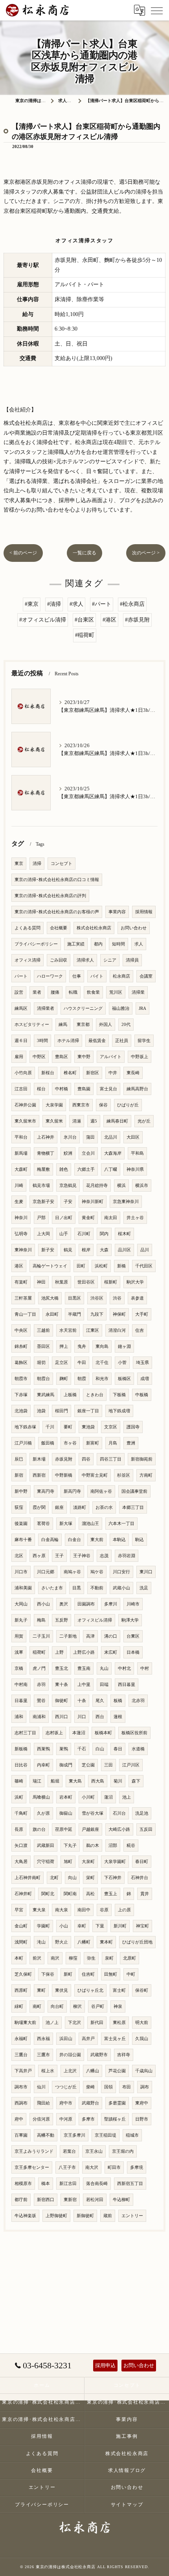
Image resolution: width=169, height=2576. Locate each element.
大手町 (142, 1314)
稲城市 (132, 2135)
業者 (37, 992)
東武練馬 (46, 1395)
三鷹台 (21, 2055)
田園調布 (86, 1604)
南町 (37, 2007)
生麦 (19, 1202)
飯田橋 (48, 1443)
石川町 (84, 1234)
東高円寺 (46, 1491)
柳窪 (73, 1958)
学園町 (43, 1926)
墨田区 (43, 1347)
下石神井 (113, 1878)
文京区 (111, 1427)
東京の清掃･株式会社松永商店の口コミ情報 (57, 880)
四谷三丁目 (111, 1459)
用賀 (19, 1636)
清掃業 (138, 992)
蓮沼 (108, 1797)
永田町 (52, 1314)
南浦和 (39, 1717)
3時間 (42, 1041)
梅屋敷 (43, 1169)
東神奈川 (23, 1250)
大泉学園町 (115, 1862)
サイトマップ (127, 2505)
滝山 (41, 1942)
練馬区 (21, 1008)
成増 (145, 1379)
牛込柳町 (121, 2200)
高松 (90, 1894)
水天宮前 (68, 1330)
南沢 (55, 1958)
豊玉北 (62, 1668)
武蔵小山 (121, 1588)
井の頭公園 (70, 2055)
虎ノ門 (39, 1668)
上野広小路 (84, 1652)
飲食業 (93, 992)
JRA (142, 1008)
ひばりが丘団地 (137, 1942)
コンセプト (62, 864)
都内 (98, 944)
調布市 (21, 2087)
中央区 (21, 1330)
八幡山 (93, 2071)
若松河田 (95, 2200)
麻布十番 (23, 1540)
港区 (19, 1266)
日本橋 (133, 1652)
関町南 (70, 1894)
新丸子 (21, 1620)
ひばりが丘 (128, 1105)
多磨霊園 (117, 2103)
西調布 (21, 2103)
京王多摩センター (32, 2167)
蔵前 (108, 2216)
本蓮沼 (79, 1733)
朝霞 (82, 1379)
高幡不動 (46, 2135)
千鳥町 (21, 1813)
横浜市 (142, 1186)
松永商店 (121, 976)
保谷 (103, 1105)
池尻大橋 (50, 1298)
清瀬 (77, 1121)
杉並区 (124, 1475)
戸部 (41, 1218)
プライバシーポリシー (36, 944)
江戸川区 (131, 1765)
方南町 (146, 1475)
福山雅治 (121, 1008)
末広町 (111, 1652)
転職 (73, 992)
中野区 (39, 1057)
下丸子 (70, 1846)
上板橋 (70, 1395)
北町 (54, 1878)
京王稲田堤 (106, 2135)
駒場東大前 (25, 2023)
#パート (102, 604)
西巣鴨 (43, 1749)
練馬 (63, 1025)
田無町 (111, 1974)
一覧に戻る (84, 553)
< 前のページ (23, 553)
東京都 (83, 1025)
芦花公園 (117, 2071)
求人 (139, 944)
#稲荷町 (85, 635)
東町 (41, 1990)
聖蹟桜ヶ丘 (115, 2119)
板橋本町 (103, 1733)
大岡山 (21, 1604)
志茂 (104, 1556)
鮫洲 (68, 1153)
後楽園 (21, 1524)
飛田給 (43, 2103)
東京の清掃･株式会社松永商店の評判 (50, 896)
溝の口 (111, 1636)
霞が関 (39, 1507)
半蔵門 (74, 1314)
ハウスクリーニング (83, 1008)
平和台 (21, 1137)
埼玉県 (142, 1363)
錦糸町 (21, 1347)
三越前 (43, 1330)
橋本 (46, 2184)
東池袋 (88, 1427)
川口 (82, 1717)
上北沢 (70, 2071)
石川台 (119, 1813)
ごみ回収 (59, 960)
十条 (82, 1701)
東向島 (102, 1347)
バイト (97, 976)
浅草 (19, 1652)
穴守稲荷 (46, 1862)
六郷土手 (86, 1169)
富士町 (119, 1990)
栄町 (90, 1878)
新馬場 (21, 1153)
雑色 (64, 1169)
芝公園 (88, 1765)
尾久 (100, 1701)
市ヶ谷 (70, 1443)
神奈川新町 (93, 1202)
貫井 (145, 1894)
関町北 (48, 1894)
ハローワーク (50, 976)
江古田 (21, 1089)
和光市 (102, 1379)
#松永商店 (132, 604)
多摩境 (137, 2167)
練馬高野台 (137, 1089)
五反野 (62, 1620)
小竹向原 (23, 1073)
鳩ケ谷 (97, 1572)
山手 (64, 1234)
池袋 (41, 1411)
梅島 (41, 1620)
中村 (145, 1668)
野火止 (62, 1942)
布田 (127, 2087)
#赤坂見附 (137, 620)
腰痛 (55, 992)
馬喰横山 (41, 1797)
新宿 (19, 1475)
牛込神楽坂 (25, 2216)
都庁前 (21, 2200)
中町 (131, 1974)
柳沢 (77, 2007)
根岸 (86, 1250)
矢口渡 (21, 1846)
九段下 (97, 1314)
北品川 (111, 1137)
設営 (19, 992)
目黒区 (74, 1298)
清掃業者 (46, 1008)
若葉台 (69, 2151)
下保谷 (48, 1974)
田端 (104, 1685)
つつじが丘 (66, 2087)
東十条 (62, 1685)
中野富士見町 (95, 1475)
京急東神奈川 (126, 1202)
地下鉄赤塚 (25, 1427)
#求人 (76, 604)
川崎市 (133, 1604)
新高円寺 (72, 1491)
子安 (68, 1202)
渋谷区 (97, 1298)
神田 (41, 1282)
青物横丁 (46, 1153)
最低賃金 (97, 1041)
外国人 (106, 1025)
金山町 (21, 1926)
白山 (100, 1749)
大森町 (21, 1169)
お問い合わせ (134, 928)
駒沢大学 (135, 1282)
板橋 (118, 1701)
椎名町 (70, 1073)
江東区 (93, 1330)
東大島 (75, 1781)
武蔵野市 (99, 2055)
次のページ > (146, 553)
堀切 (41, 1363)
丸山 (104, 1668)
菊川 (118, 1781)
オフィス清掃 (28, 960)
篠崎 (19, 1781)
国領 (108, 2087)
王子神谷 (82, 1556)
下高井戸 (23, 2071)
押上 (64, 1347)
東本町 (106, 1942)
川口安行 (121, 1572)
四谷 (86, 1459)
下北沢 (74, 2023)
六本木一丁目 (121, 1524)
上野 (59, 1652)
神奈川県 (135, 1169)
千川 (50, 1427)
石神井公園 (25, 1105)
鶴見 (68, 1250)
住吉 (140, 1330)
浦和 (19, 1717)
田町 (81, 1266)
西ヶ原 (39, 1556)
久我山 (142, 2039)
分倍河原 (41, 2119)
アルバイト (111, 1057)
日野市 (142, 2119)
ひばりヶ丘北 (90, 1990)
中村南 (21, 1685)
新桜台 (48, 1073)
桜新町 (111, 1282)
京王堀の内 (123, 2151)
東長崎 (133, 1073)
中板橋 (142, 1395)
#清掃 (54, 604)
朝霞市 (21, 1379)
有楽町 (21, 1282)
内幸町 (43, 1765)
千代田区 (144, 1266)
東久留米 (54, 1121)
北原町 (130, 1958)
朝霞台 (43, 1379)
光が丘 (144, 1121)
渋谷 (117, 1298)
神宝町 (142, 1926)
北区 (19, 1556)
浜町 (19, 1797)
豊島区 (62, 1057)
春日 (118, 1749)
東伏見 (62, 1990)
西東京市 (81, 1105)
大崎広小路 (119, 1829)
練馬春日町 (117, 1121)
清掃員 (132, 960)
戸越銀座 (90, 1829)
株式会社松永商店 (94, 928)
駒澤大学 (130, 1620)
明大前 (142, 2023)
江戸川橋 (23, 1443)
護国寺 (133, 1427)
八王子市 (67, 2167)
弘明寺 (21, 1234)
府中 (19, 2119)
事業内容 (117, 912)
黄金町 (88, 1218)
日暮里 (21, 1701)
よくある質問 (28, 928)
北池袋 (21, 1411)
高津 (90, 1636)
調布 (145, 2087)
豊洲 (131, 1443)
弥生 (91, 1958)
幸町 (82, 1926)
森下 (136, 1781)
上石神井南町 (28, 1878)
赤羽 (41, 1685)
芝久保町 (23, 1974)
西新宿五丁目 (130, 2184)
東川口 (146, 1572)
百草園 (21, 2135)
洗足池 (142, 1813)
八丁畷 (111, 1169)
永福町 (21, 2039)
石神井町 (23, 1894)
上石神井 (46, 1137)
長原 (19, 1829)
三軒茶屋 (23, 1298)
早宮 (19, 1910)
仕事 (77, 976)
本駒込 (119, 1540)
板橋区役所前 (134, 1733)
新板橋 (21, 1749)
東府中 (142, 2103)
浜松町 (101, 1266)
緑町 (19, 2007)
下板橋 (119, 1395)
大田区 (133, 1137)
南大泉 (62, 1910)
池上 (127, 1797)
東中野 (84, 1057)
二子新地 (68, 1636)
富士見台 (108, 1089)
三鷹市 (43, 2055)
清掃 (37, 864)
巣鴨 (64, 1749)
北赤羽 (138, 1701)
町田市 (114, 2167)
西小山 (43, 1604)
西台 (100, 1717)
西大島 (98, 1781)
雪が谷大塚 (93, 1813)
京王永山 (94, 2151)
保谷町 (142, 1990)
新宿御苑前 (142, 1459)
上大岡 (43, 1234)
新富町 (93, 1443)
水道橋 (138, 1749)
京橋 (19, 1668)
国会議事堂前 (134, 1491)
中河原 (66, 2119)
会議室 (146, 976)
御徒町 (62, 1701)
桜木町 (124, 1234)
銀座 (59, 1507)
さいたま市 (52, 1588)
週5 (94, 1121)
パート (21, 976)
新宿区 (93, 1073)
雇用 (19, 1057)
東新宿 (70, 2200)
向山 (72, 1878)
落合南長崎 (97, 2184)
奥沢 (64, 1604)
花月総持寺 (97, 1186)
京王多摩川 (74, 2135)
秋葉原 (62, 1282)
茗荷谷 (43, 1524)
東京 (19, 864)
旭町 (68, 1862)
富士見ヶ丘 (115, 2039)
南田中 (84, 1910)
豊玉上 (111, 1894)
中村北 (124, 1668)
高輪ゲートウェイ (50, 1266)
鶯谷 (41, 1701)
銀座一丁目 (88, 1411)
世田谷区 (86, 1282)
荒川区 (116, 992)
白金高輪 (50, 1540)
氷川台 (70, 1137)
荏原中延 (64, 1829)
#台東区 (84, 620)
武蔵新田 (46, 1846)
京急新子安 (43, 1202)
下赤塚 (21, 1395)
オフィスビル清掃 (95, 1620)
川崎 (19, 1186)
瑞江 (37, 1781)
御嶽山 (66, 1813)
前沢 (37, 1958)
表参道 (137, 1298)
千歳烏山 (144, 2071)
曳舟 (82, 1347)
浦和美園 (23, 1588)
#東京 (32, 604)
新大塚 (66, 1524)
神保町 (119, 1314)
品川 (145, 1250)
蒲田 (90, 1137)
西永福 (43, 2039)
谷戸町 (98, 2007)
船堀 (55, 1781)
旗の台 (39, 1829)
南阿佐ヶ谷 (101, 1491)
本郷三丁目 (133, 1507)
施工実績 (76, 944)
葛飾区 (21, 1363)
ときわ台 (95, 1395)
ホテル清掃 (68, 1041)
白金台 (74, 1540)
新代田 (97, 2023)
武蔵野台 (90, 2103)
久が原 (43, 1813)
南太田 (111, 1218)
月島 (113, 1443)
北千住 (102, 1363)
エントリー (132, 2216)
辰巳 (19, 1459)
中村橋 (62, 1089)
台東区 (133, 1636)
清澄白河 (117, 1330)
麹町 (64, 1379)
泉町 (109, 1958)
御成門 (66, 1765)
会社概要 (59, 928)
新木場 (39, 1459)
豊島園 (84, 1089)
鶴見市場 (41, 1186)
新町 (68, 1974)
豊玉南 (84, 1668)
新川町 (120, 1926)
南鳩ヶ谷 (72, 1572)
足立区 (62, 1363)
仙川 (41, 2087)
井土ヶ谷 (135, 1218)
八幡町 (84, 1942)
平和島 (137, 1153)
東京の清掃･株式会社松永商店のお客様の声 (57, 912)
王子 (59, 1556)
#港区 (109, 620)
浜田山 (66, 2039)
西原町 (21, 1990)
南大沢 (92, 2167)
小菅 (122, 1363)
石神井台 (140, 1878)
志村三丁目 (25, 1733)
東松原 (119, 2023)
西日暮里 (127, 1685)
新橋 (121, 1266)
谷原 (104, 1910)
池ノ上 (52, 2023)
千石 (82, 1749)
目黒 (77, 1588)
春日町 (142, 1862)
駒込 (140, 1540)
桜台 (41, 1089)
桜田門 (62, 1411)
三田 (108, 1765)
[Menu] (157, 10)
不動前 (97, 1588)
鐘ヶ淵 (124, 1347)
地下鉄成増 (119, 1411)
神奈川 (21, 1218)
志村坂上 (54, 1733)
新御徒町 (85, 2216)
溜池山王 (90, 1524)
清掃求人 (85, 960)
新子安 (48, 1250)
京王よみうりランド (34, 2151)
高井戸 (88, 2039)
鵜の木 (93, 1846)
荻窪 (19, 1507)
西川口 (62, 1717)
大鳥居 (21, 1862)
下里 (100, 1926)
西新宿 (39, 1475)
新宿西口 (46, 2200)
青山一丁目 (25, 1314)
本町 (19, 1958)
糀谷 (131, 1846)
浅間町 (21, 1942)
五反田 (146, 1829)
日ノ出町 (64, 1218)
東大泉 (39, 1910)
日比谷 (21, 1765)
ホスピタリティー (32, 1025)
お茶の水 (104, 1507)
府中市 (66, 2103)
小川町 (88, 1797)
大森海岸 (113, 1153)
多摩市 (88, 2119)
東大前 (97, 1540)
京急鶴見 (68, 1186)
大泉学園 (54, 1105)
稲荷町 (39, 1652)
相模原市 (23, 2184)
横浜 (121, 1186)
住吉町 (88, 1974)
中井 (113, 1073)
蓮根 (118, 1717)
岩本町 (66, 1797)
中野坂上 (140, 1057)
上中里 (84, 1685)
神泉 (118, 2007)
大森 (104, 1250)
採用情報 (144, 912)
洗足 (144, 1588)
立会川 (88, 1153)
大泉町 (88, 1862)
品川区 (124, 1250)
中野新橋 (64, 1475)
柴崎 (90, 2087)
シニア (110, 960)
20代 (126, 1025)
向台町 (57, 2007)
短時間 (118, 944)
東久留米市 (25, 1121)
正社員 (122, 1041)
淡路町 (80, 1507)
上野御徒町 (56, 2216)
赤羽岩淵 (127, 1556)
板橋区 (124, 1379)
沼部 (113, 1846)
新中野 (21, 1491)
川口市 (21, 1572)
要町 (68, 1427)
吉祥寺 (124, 2055)
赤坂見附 (64, 1459)
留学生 (144, 1041)
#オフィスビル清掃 (43, 620)
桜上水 (48, 2071)
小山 (64, 1926)
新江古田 (68, 2184)
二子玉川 (41, 1636)
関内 (104, 1234)
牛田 (82, 1363)
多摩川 (111, 1604)
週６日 (21, 1041)
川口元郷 (46, 1572)
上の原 (124, 1910)
